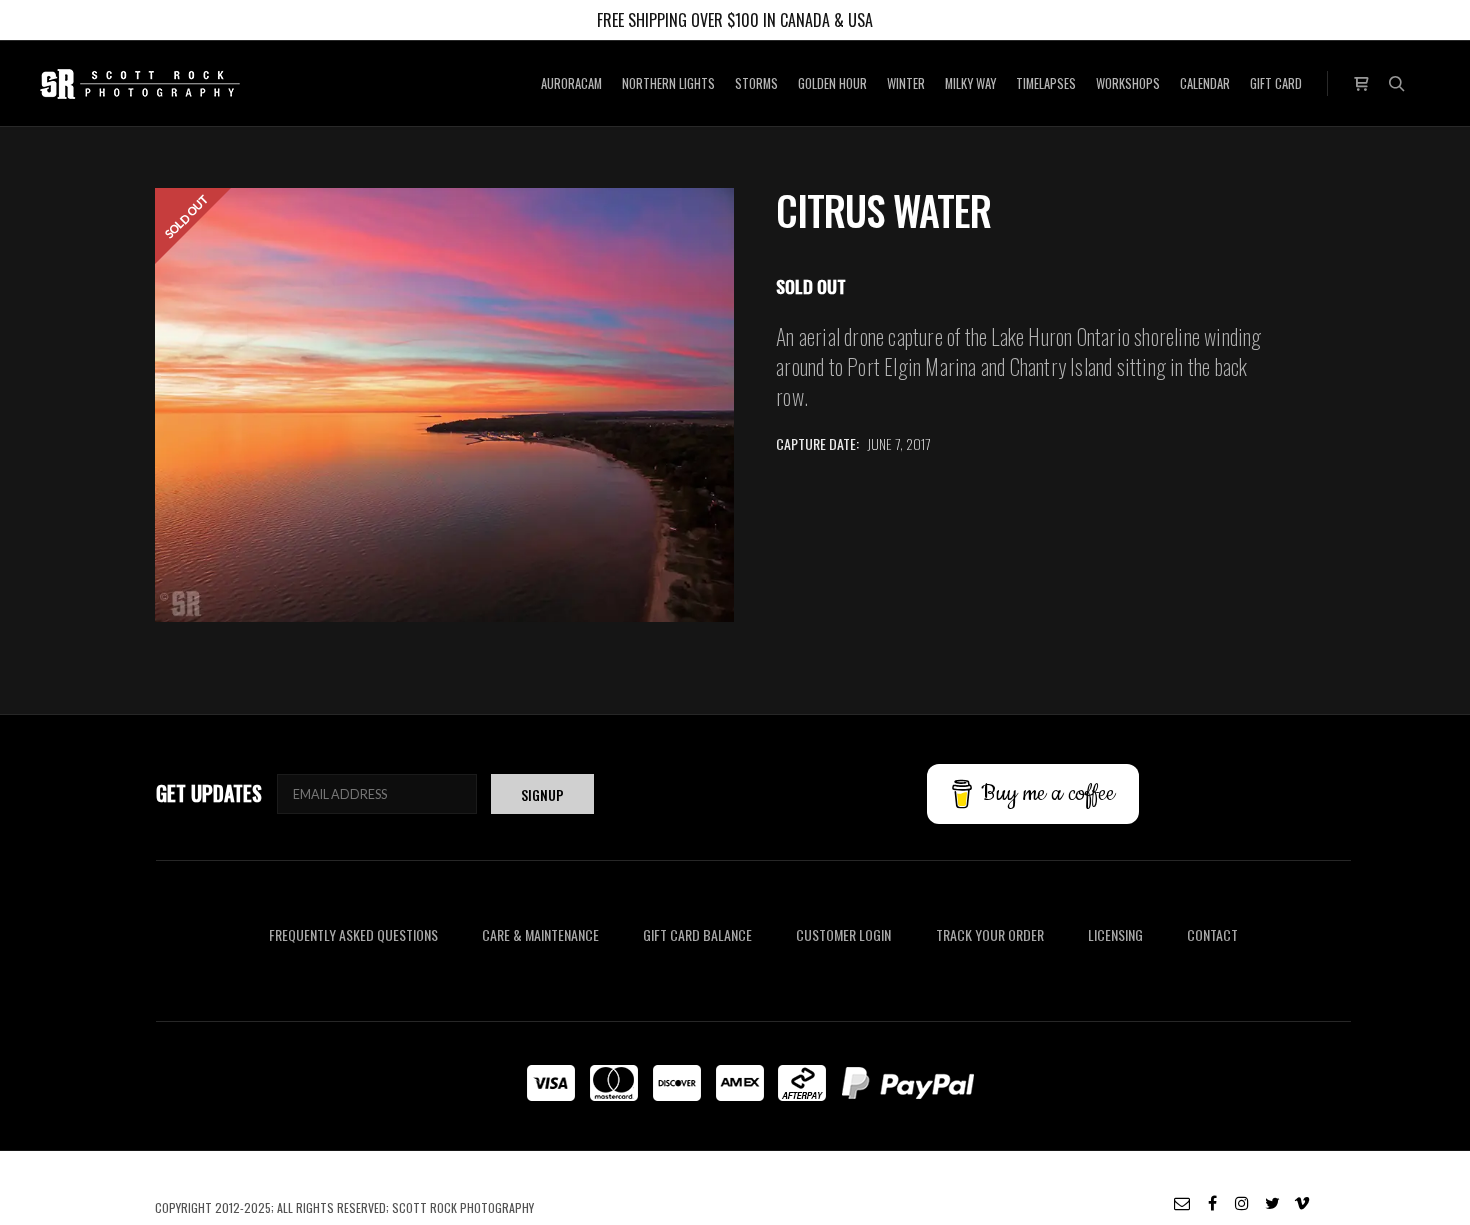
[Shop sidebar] (1361, 81)
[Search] (1397, 84)
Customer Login (843, 934)
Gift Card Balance (697, 934)
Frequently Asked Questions (353, 934)
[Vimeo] (1302, 1203)
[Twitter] (1272, 1203)
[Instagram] (1242, 1203)
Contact (1212, 934)
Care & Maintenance (540, 934)
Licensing (1115, 934)
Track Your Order (990, 934)
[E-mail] (1182, 1203)
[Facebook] (1212, 1203)
